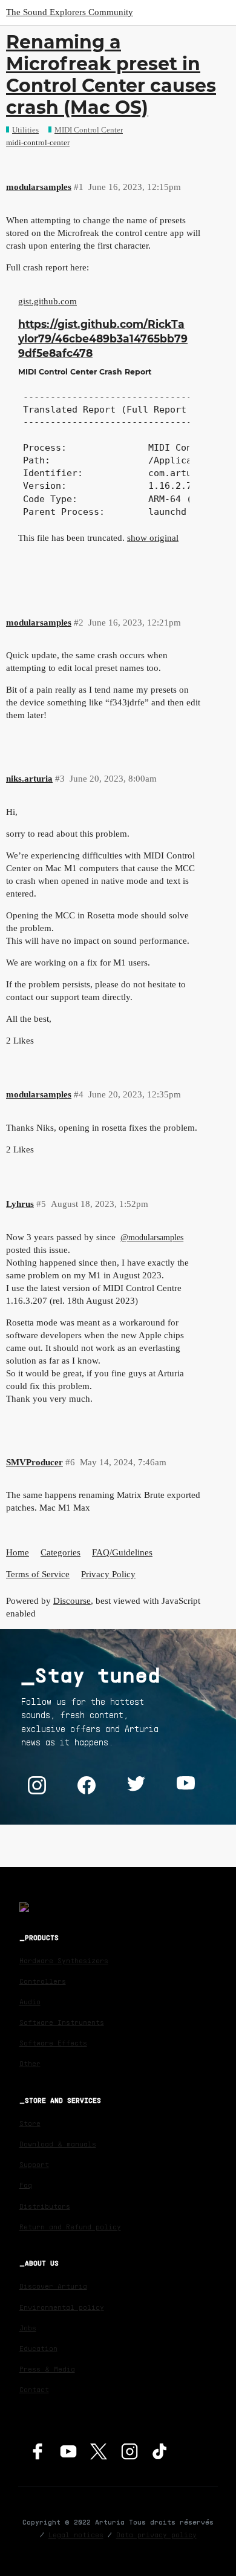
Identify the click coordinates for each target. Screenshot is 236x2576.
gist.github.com (48, 301)
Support (34, 2164)
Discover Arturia (53, 2286)
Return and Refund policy (70, 2227)
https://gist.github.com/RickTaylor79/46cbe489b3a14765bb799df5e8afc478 (103, 338)
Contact (34, 2389)
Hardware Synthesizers (64, 1960)
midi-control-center (38, 142)
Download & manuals (58, 2144)
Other (30, 2063)
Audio (30, 2002)
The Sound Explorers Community (70, 12)
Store (30, 2123)
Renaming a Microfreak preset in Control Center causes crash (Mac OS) (111, 75)
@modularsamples (152, 1237)
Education (38, 2348)
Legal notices (76, 2535)
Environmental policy (62, 2307)
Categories (61, 1552)
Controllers (43, 1981)
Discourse (72, 1601)
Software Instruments (62, 2022)
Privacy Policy (108, 1574)
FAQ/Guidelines (122, 1552)
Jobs (28, 2328)
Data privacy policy (156, 2535)
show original (153, 538)
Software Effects (53, 2043)
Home (18, 1552)
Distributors (45, 2206)
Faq (26, 2185)
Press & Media (47, 2369)
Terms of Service (38, 1574)
